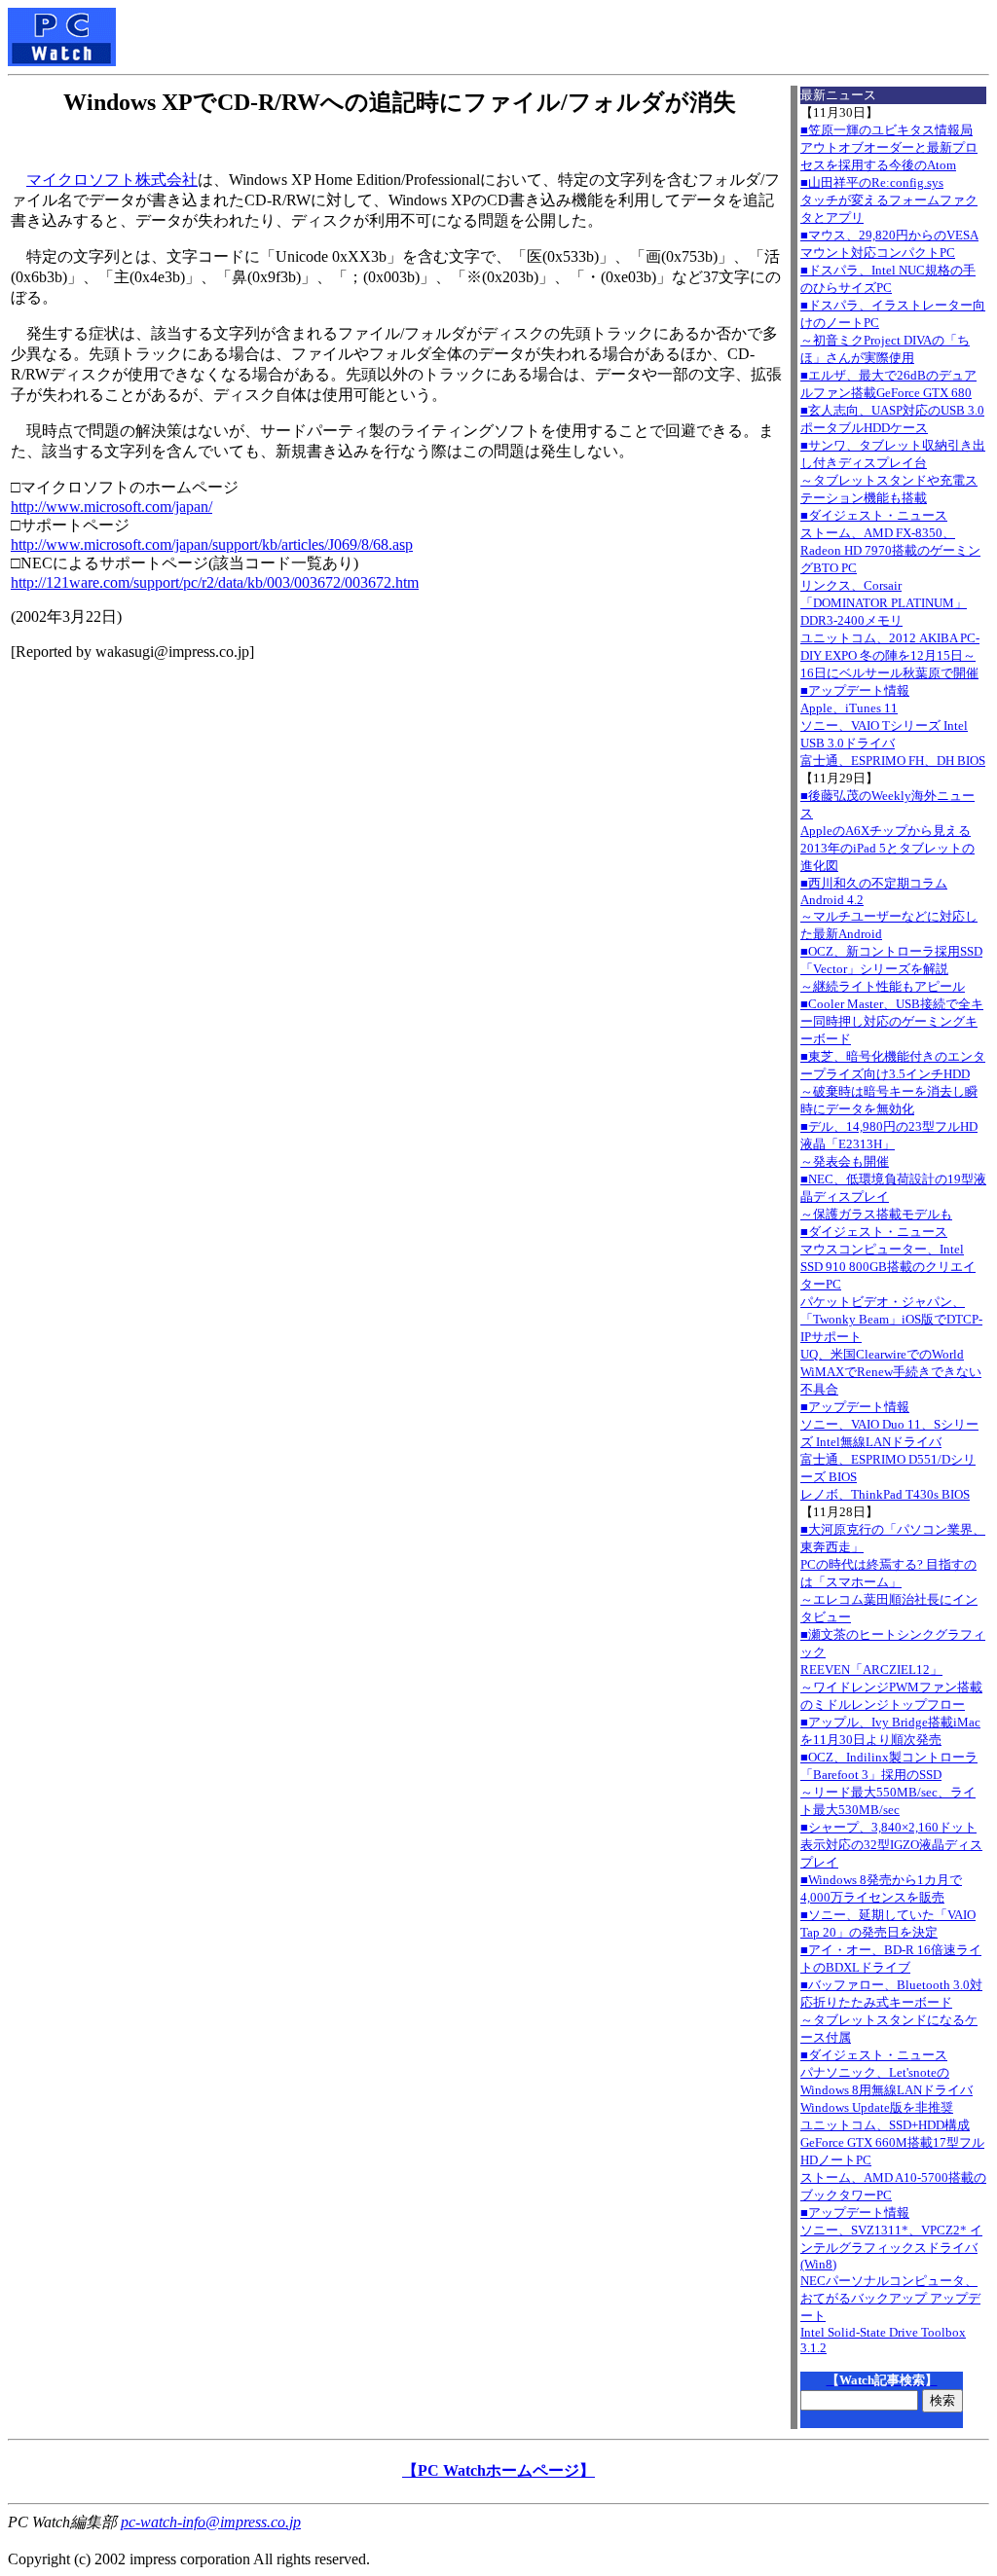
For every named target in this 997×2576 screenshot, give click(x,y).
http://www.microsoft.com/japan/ (111, 507)
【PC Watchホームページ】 (498, 2470)
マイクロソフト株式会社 (112, 180)
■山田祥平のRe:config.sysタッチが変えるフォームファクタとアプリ (889, 200)
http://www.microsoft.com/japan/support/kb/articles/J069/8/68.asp (212, 544)
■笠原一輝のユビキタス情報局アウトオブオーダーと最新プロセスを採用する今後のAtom (889, 147)
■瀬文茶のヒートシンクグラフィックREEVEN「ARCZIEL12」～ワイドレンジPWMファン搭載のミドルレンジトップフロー (893, 1669)
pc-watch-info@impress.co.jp (211, 2522)
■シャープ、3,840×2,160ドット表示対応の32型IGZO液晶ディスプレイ (891, 1845)
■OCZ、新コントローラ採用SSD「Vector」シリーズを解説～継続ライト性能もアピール (891, 969)
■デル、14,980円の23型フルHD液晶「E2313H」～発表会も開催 (889, 1144)
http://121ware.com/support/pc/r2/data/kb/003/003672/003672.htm (215, 582)
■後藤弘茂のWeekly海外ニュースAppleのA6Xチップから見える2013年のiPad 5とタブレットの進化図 (887, 831)
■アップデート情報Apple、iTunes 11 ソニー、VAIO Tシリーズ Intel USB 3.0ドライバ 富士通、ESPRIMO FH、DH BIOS (893, 726)
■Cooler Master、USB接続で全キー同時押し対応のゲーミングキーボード (892, 1021)
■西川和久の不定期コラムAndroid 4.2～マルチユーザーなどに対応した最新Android (889, 908)
